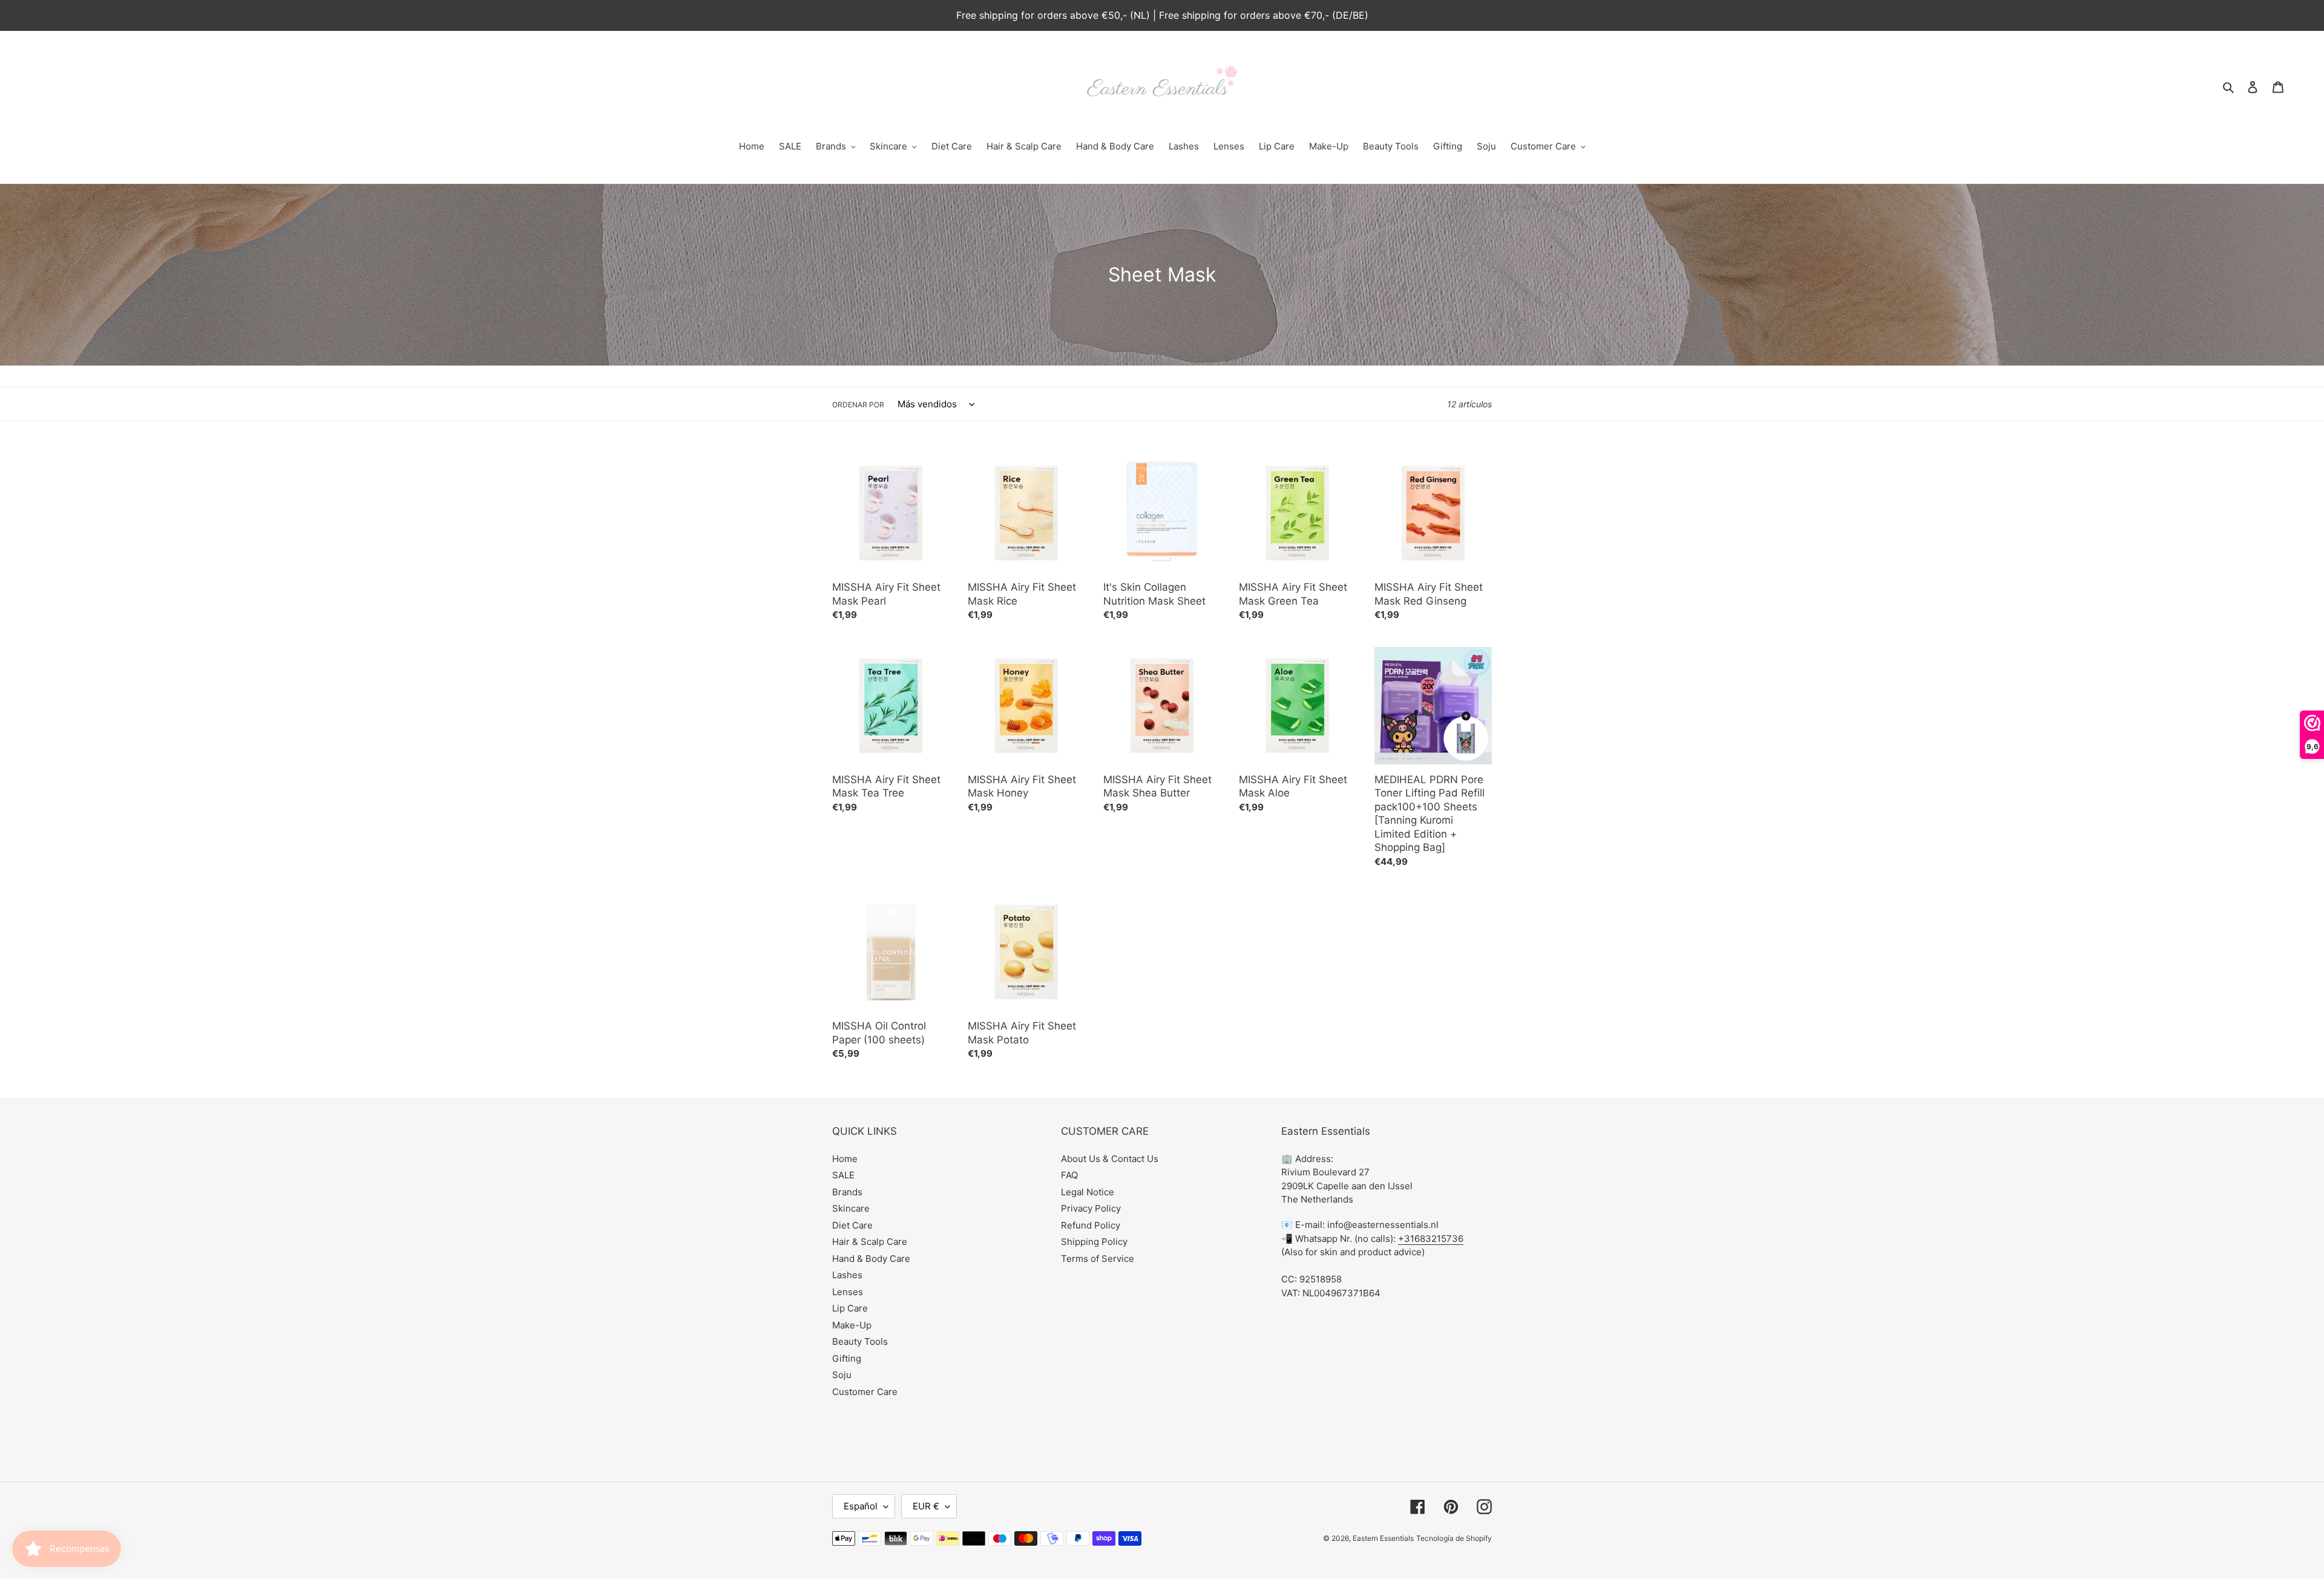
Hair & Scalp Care (870, 1242)
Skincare (851, 1208)
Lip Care (850, 1308)
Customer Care (865, 1392)
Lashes (847, 1275)
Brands (847, 1192)
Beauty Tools (860, 1341)
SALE (843, 1175)
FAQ (1069, 1175)
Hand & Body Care (871, 1259)
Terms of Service (1098, 1259)
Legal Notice (1088, 1192)
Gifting (847, 1358)
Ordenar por (858, 405)
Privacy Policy (1091, 1208)
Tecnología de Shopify (1454, 1538)
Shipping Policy (1094, 1242)
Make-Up (852, 1325)
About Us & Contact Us (1110, 1159)
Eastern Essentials (1383, 1538)
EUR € (926, 1506)
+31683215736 (1431, 1239)
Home (845, 1159)
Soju (842, 1375)
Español (861, 1506)
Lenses (848, 1292)
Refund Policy (1091, 1225)
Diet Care (852, 1225)
